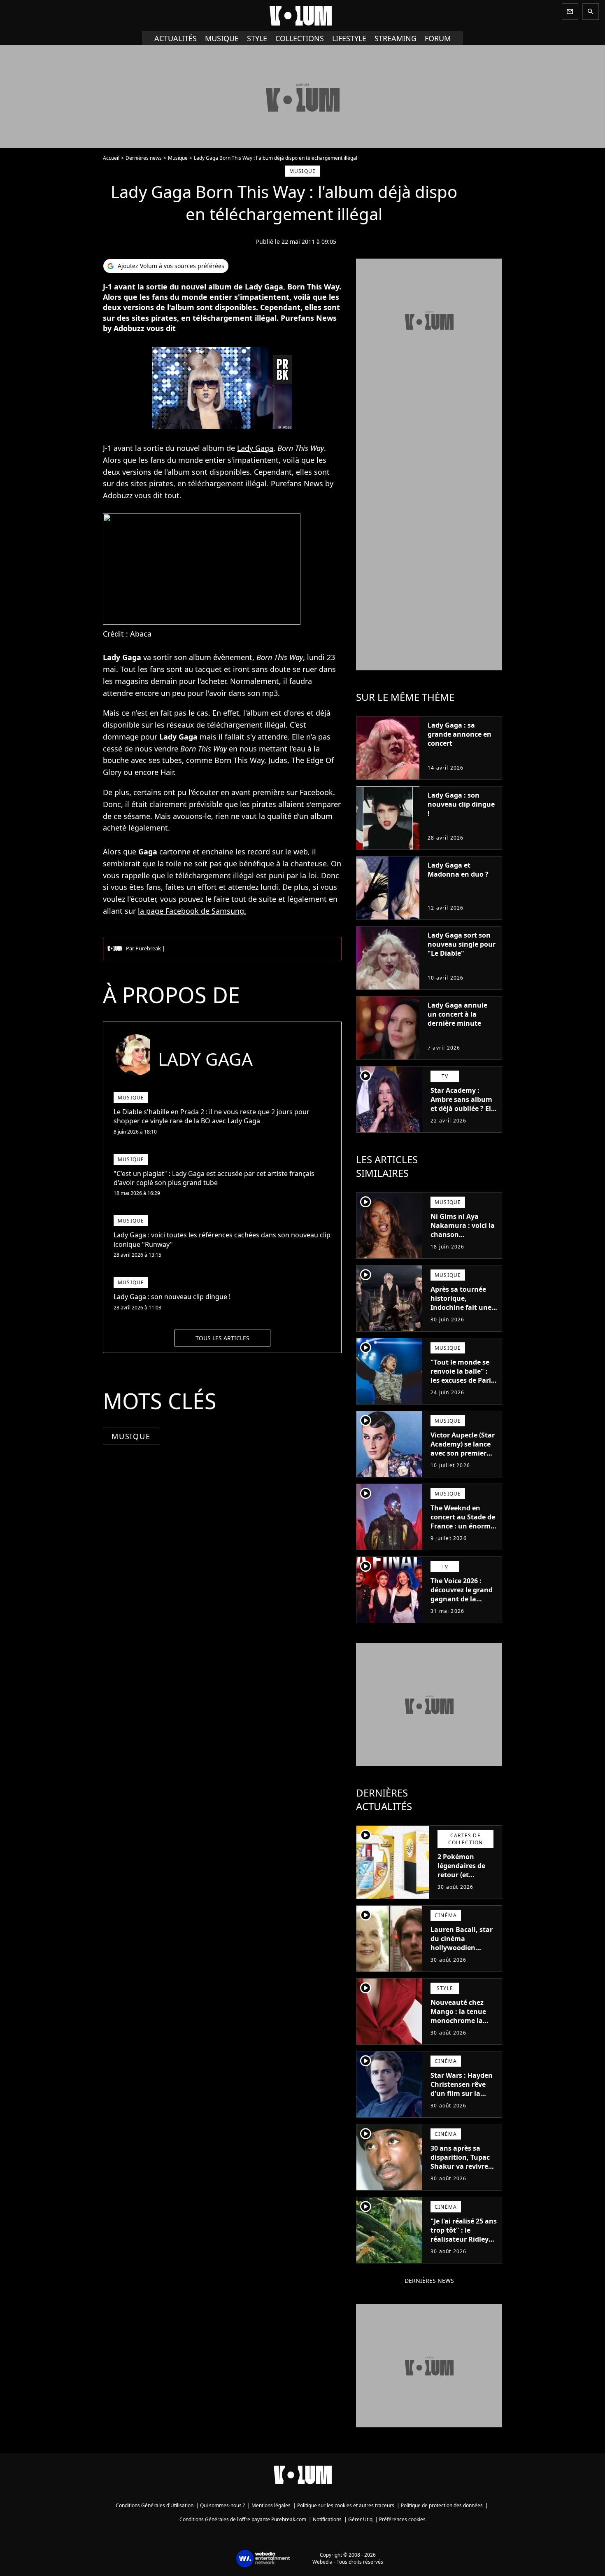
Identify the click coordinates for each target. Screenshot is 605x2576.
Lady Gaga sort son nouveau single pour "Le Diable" (462, 944)
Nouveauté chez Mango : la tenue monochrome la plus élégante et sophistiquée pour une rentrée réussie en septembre (462, 2030)
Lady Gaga (255, 448)
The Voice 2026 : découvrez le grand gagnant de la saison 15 (462, 1594)
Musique (222, 38)
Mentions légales (271, 2505)
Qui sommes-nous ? (222, 2505)
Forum (438, 38)
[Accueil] (302, 16)
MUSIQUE (131, 1436)
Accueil (111, 158)
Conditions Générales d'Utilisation (155, 2505)
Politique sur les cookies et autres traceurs (346, 2505)
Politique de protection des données (442, 2505)
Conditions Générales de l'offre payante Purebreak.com (243, 2519)
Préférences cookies (402, 2519)
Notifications (327, 2519)
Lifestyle (349, 38)
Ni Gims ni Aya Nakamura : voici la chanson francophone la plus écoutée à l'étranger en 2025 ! (463, 1239)
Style (257, 38)
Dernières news (144, 158)
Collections (300, 38)
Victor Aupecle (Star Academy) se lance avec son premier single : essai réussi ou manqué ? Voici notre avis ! (463, 1458)
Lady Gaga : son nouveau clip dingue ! (461, 804)
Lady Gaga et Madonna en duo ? (458, 870)
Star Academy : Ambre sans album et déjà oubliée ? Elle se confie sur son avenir (464, 1108)
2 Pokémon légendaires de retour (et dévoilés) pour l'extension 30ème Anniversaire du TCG (467, 1884)
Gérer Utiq (360, 2519)
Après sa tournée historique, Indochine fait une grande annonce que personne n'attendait (461, 1312)
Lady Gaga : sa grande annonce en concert (460, 734)
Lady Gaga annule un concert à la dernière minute (457, 1014)
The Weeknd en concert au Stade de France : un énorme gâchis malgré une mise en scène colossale (463, 1531)
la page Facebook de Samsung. (192, 911)
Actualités (176, 38)
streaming (396, 38)
